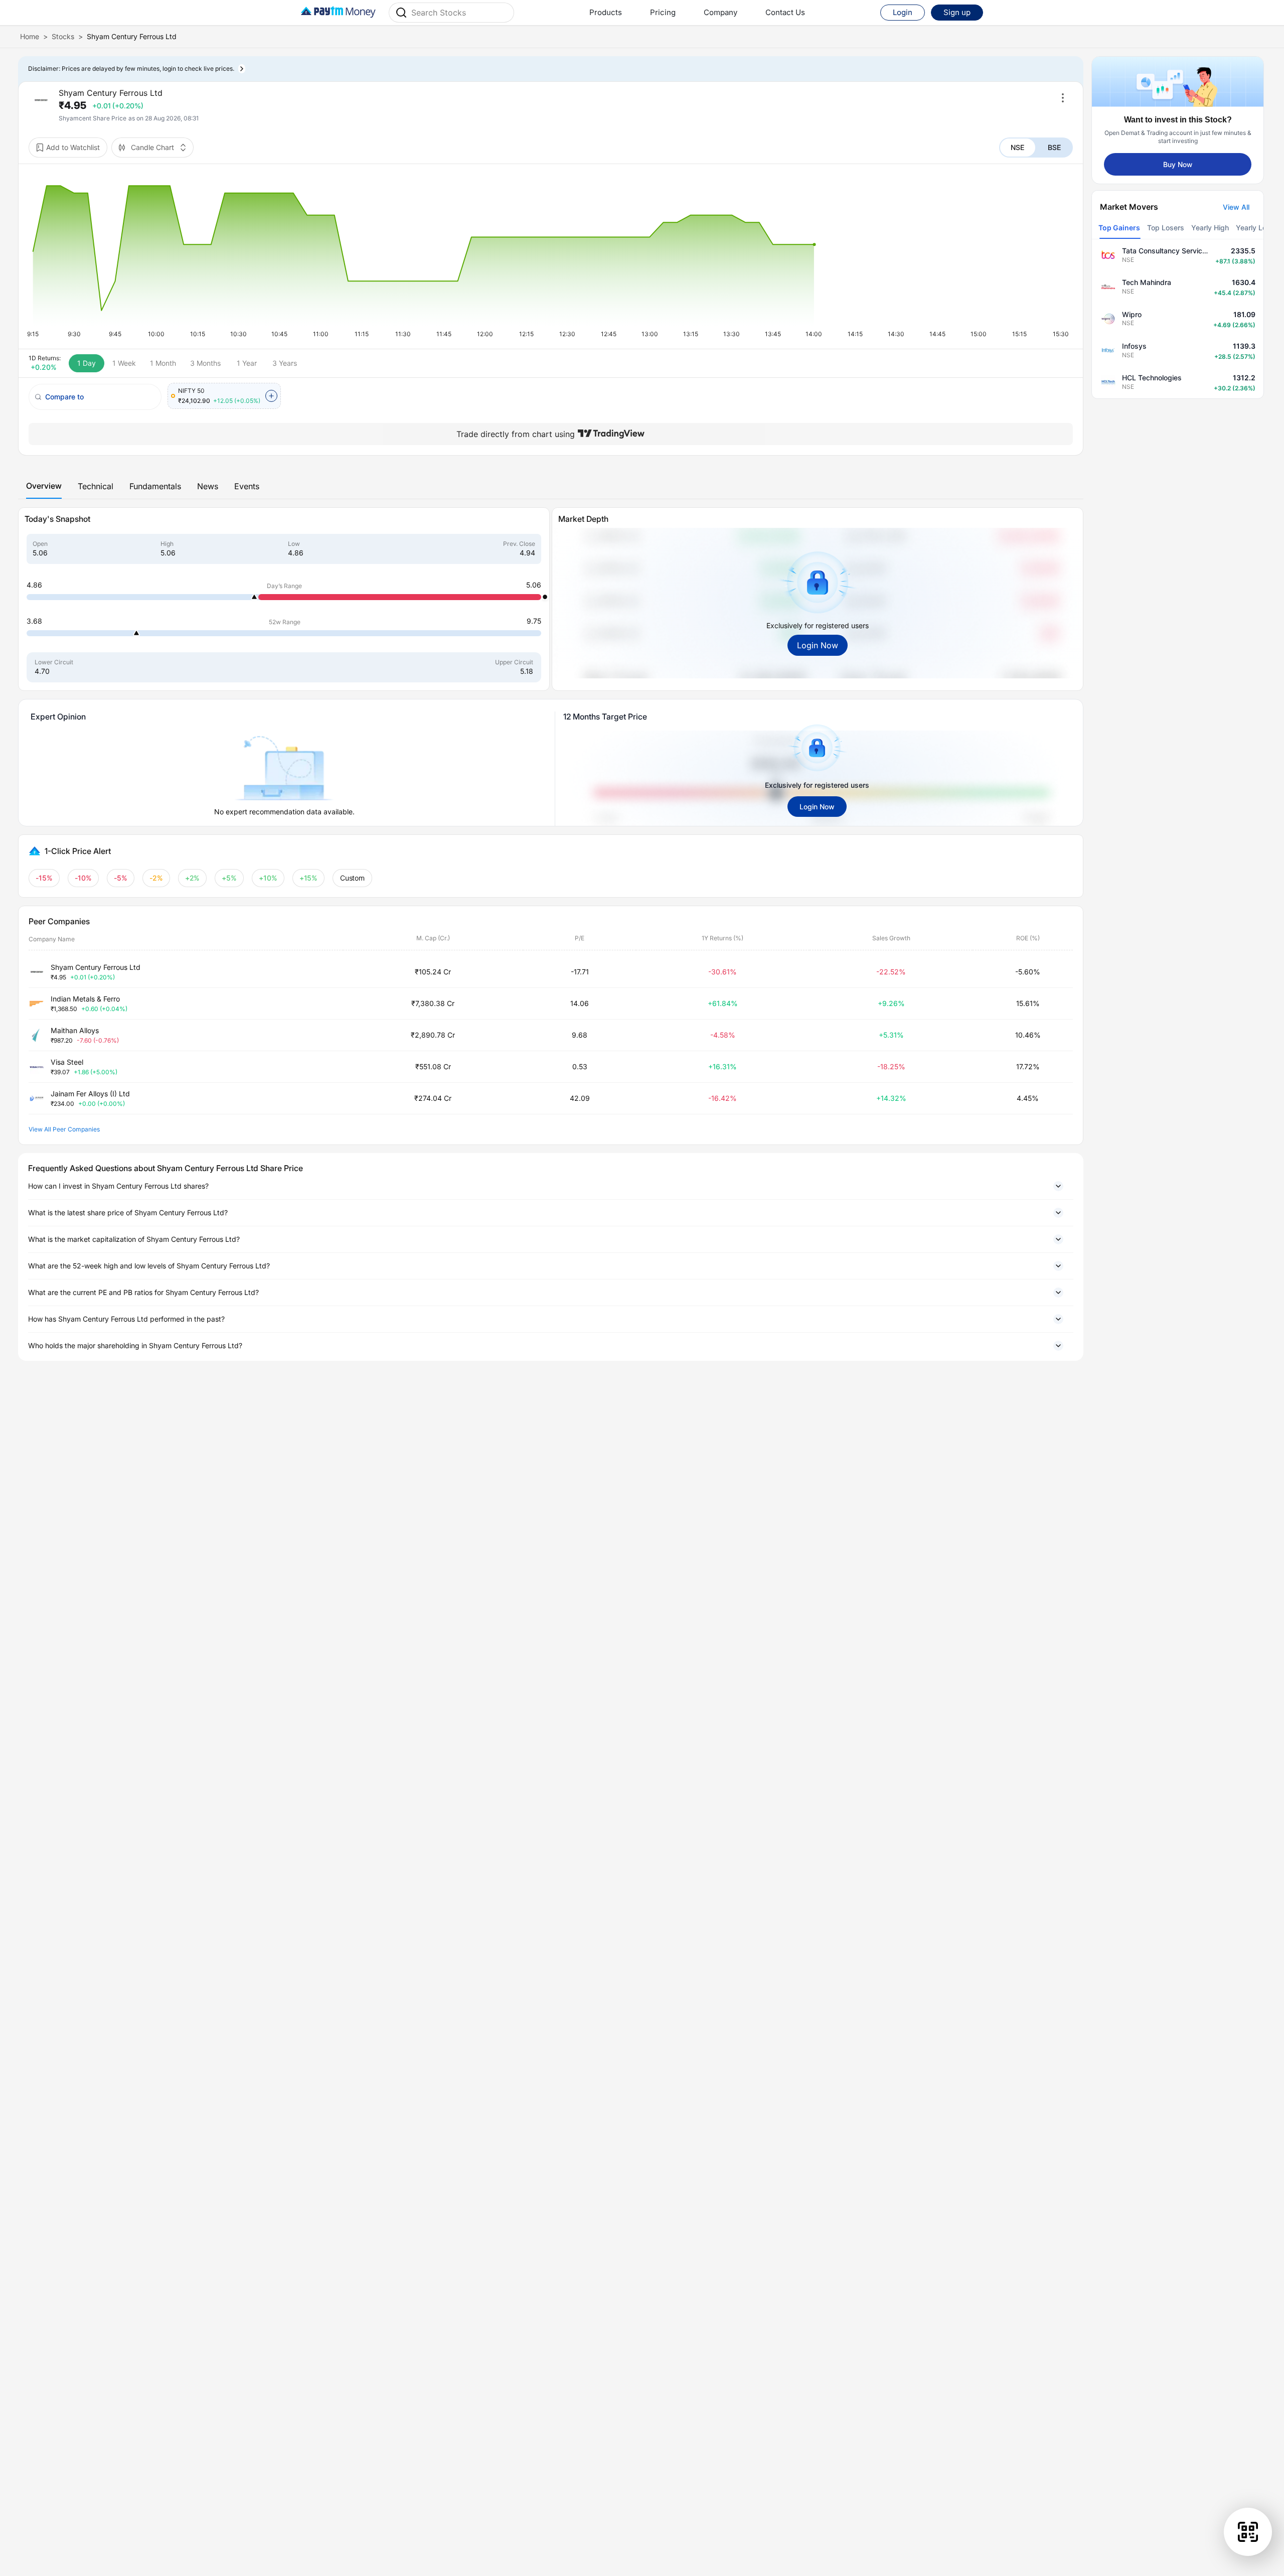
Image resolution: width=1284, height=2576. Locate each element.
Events (247, 486)
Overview (44, 486)
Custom (353, 878)
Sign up (957, 12)
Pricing (663, 12)
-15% (44, 878)
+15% (309, 878)
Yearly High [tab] (1210, 228)
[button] (551, 1186)
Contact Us (785, 12)
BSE (1054, 147)
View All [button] (1236, 207)
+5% (229, 878)
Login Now (818, 645)
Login (903, 12)
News (208, 486)
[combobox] (459, 13)
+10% (268, 878)
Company (720, 12)
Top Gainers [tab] (1119, 228)
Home (30, 36)
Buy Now (1178, 164)
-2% (156, 878)
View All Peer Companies (64, 1129)
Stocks (63, 36)
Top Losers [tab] (1166, 228)
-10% (83, 878)
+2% (193, 878)
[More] (1063, 98)
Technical (96, 486)
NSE (1017, 147)
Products (606, 12)
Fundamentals (155, 486)
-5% (121, 878)
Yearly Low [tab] (1254, 228)
